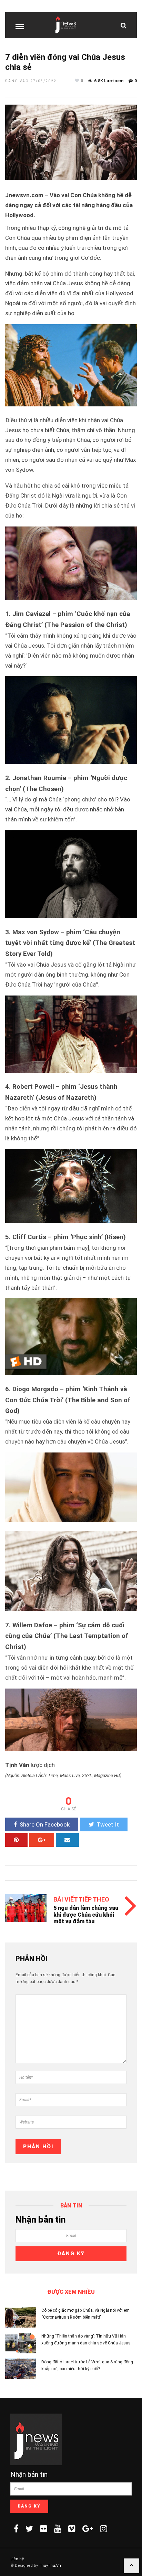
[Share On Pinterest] (16, 1840)
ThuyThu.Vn (50, 2566)
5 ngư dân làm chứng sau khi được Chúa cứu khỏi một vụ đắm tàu (86, 1914)
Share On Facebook (45, 1824)
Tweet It (108, 1824)
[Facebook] (16, 2529)
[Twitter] (29, 2529)
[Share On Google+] (42, 1840)
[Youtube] (58, 2529)
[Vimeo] (72, 2529)
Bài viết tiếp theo (81, 1899)
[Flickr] (44, 2529)
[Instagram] (104, 2529)
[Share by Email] (67, 1840)
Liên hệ (17, 2559)
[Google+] (88, 2529)
